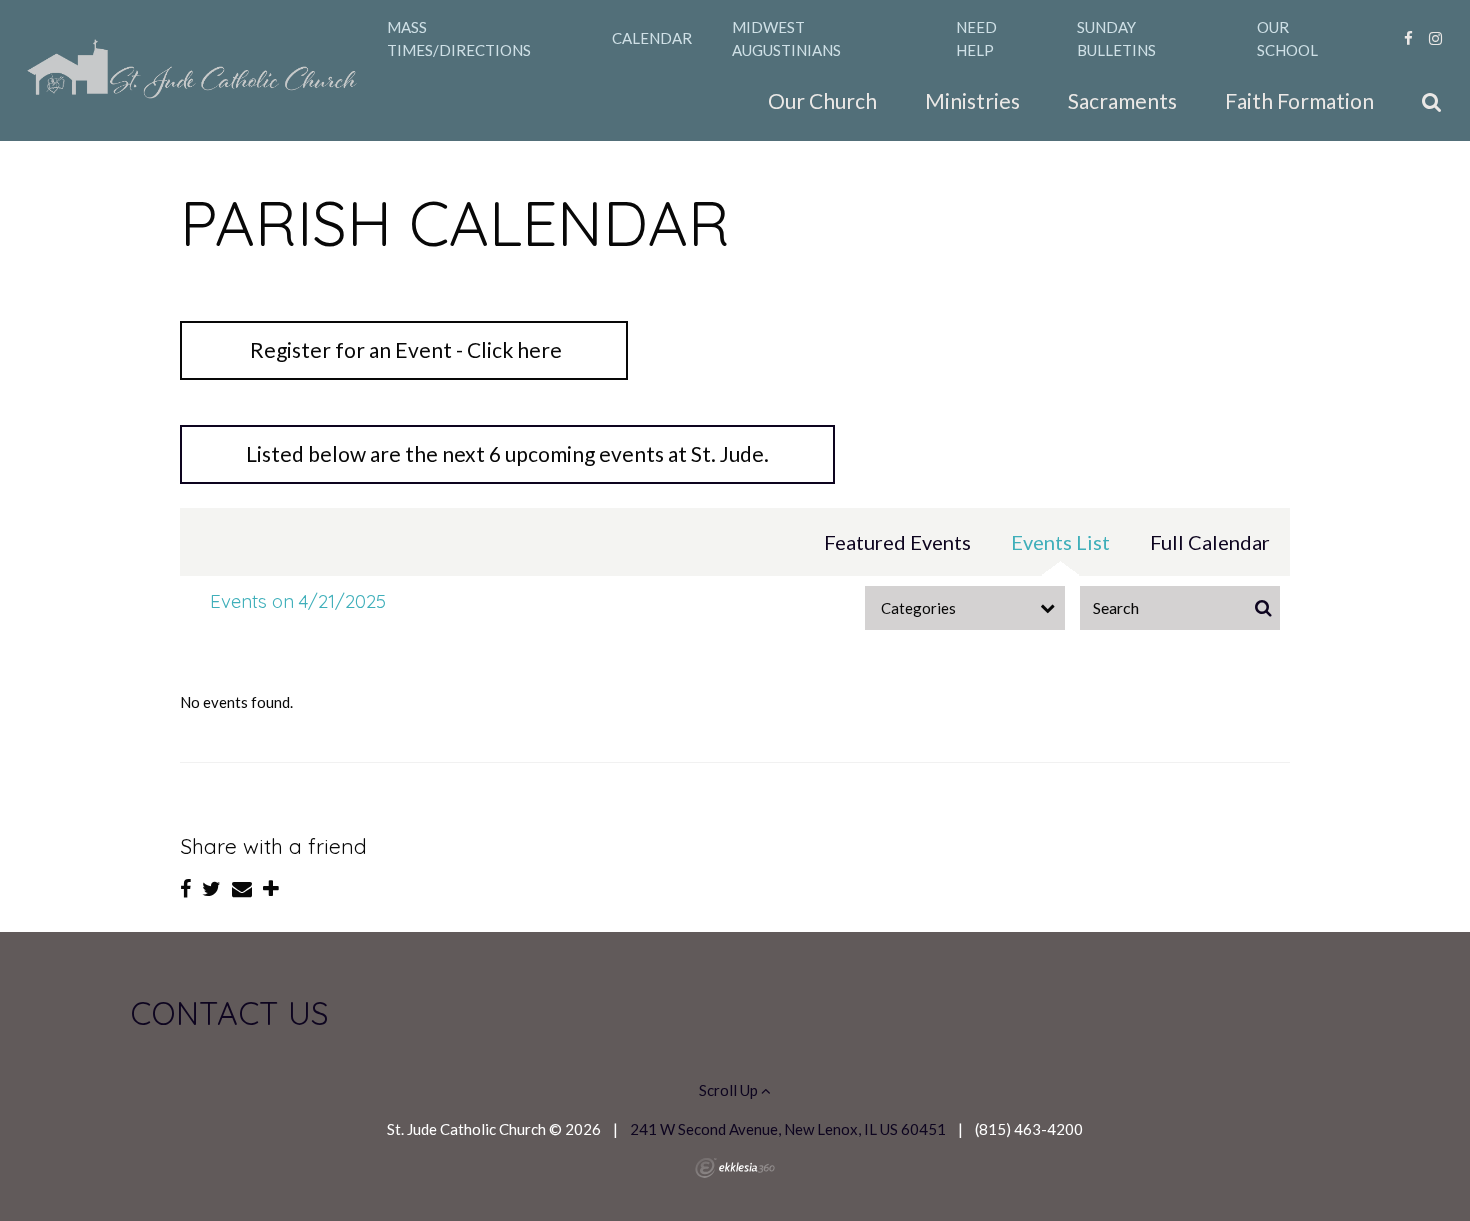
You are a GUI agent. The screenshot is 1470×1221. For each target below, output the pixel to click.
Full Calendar (1210, 542)
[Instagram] (1435, 38)
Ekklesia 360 (735, 1168)
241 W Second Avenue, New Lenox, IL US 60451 (788, 1129)
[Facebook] (1408, 38)
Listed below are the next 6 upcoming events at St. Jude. (507, 453)
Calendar (652, 38)
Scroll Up (730, 1090)
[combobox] (965, 608)
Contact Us (229, 1013)
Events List (1060, 542)
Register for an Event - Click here (404, 349)
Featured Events (897, 542)
